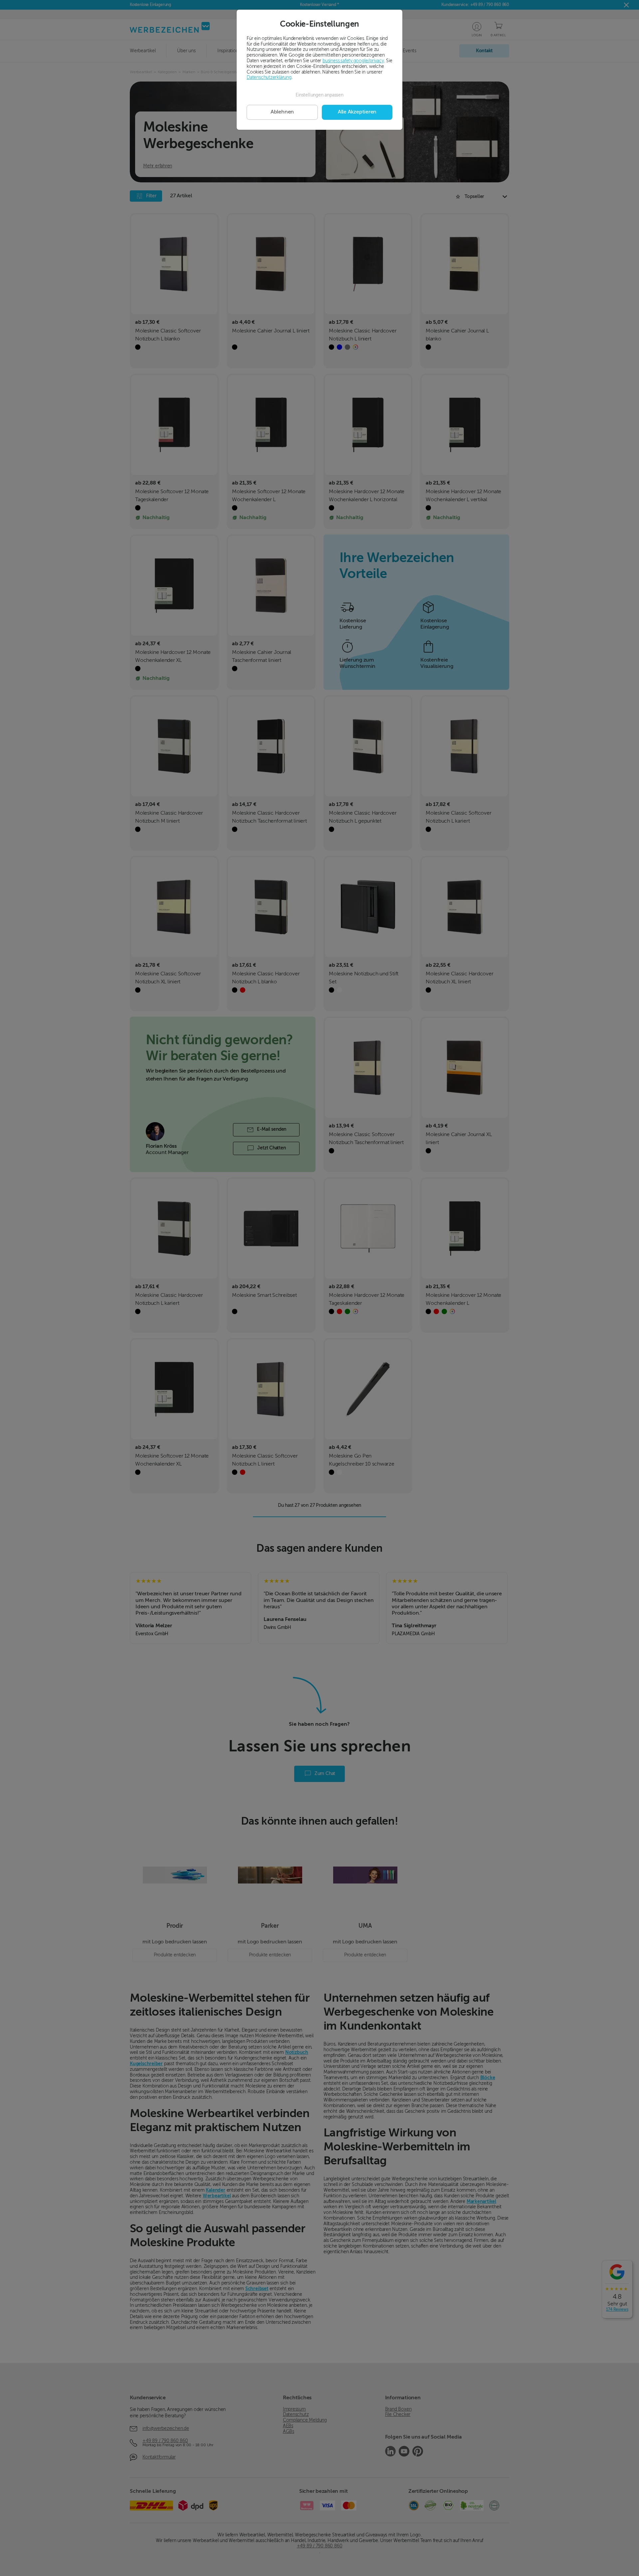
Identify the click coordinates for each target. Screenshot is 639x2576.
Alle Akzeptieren (357, 112)
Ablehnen (282, 112)
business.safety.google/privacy (353, 61)
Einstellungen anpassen (319, 95)
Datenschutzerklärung (269, 78)
